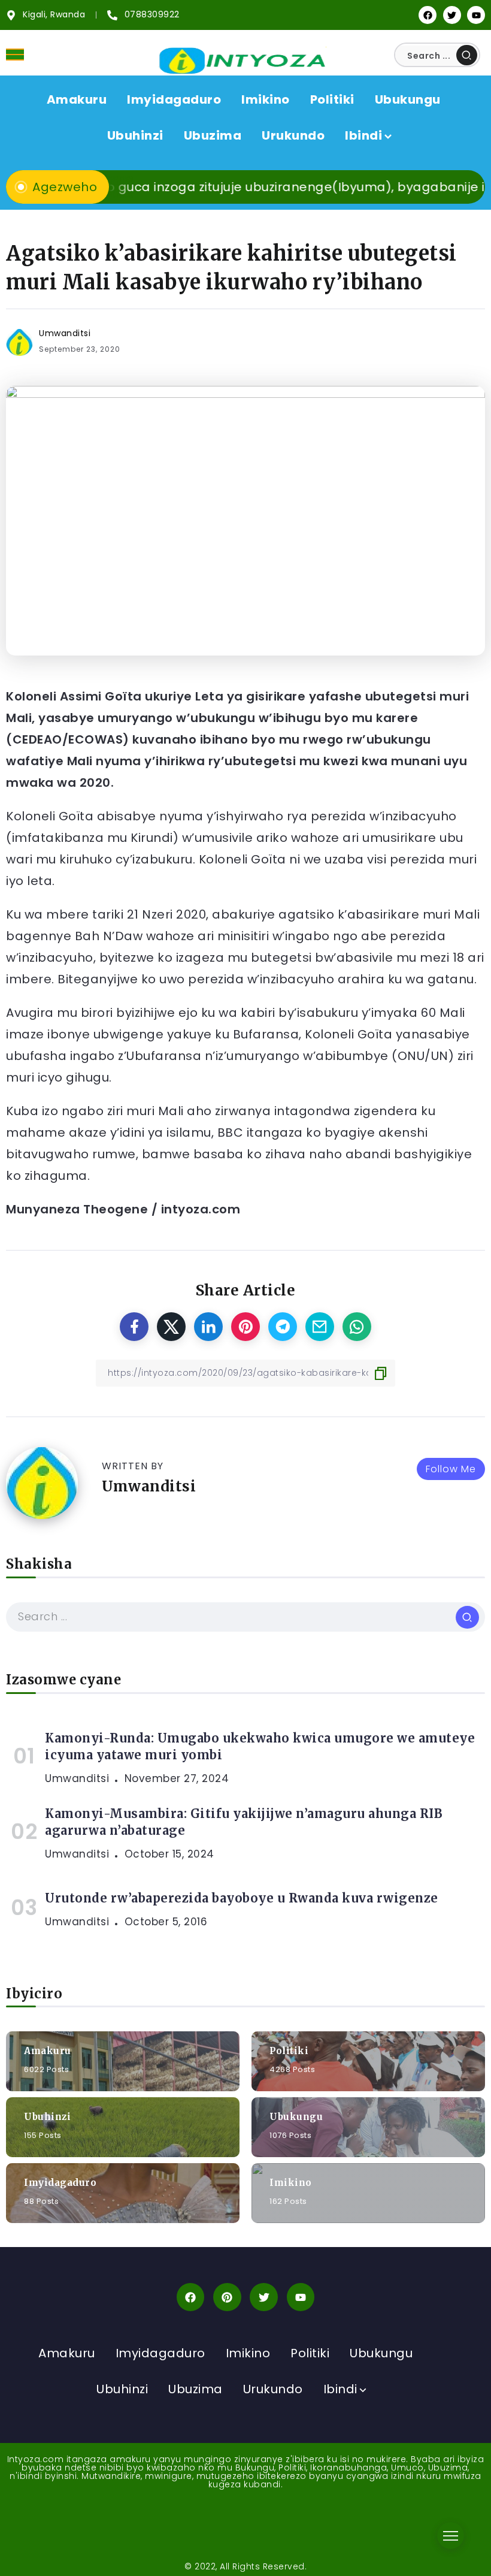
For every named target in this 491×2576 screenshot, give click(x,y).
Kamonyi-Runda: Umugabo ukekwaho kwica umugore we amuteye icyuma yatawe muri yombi (260, 1746)
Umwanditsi (65, 333)
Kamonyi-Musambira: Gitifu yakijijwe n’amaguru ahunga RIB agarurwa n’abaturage (244, 1822)
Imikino (291, 2183)
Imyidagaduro (60, 2183)
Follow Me (451, 1469)
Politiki (289, 2051)
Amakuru (48, 2051)
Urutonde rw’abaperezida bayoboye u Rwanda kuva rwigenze (242, 1898)
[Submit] (467, 55)
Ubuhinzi (47, 2117)
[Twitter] (452, 15)
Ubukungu (296, 2117)
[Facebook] (428, 15)
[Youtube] (476, 15)
